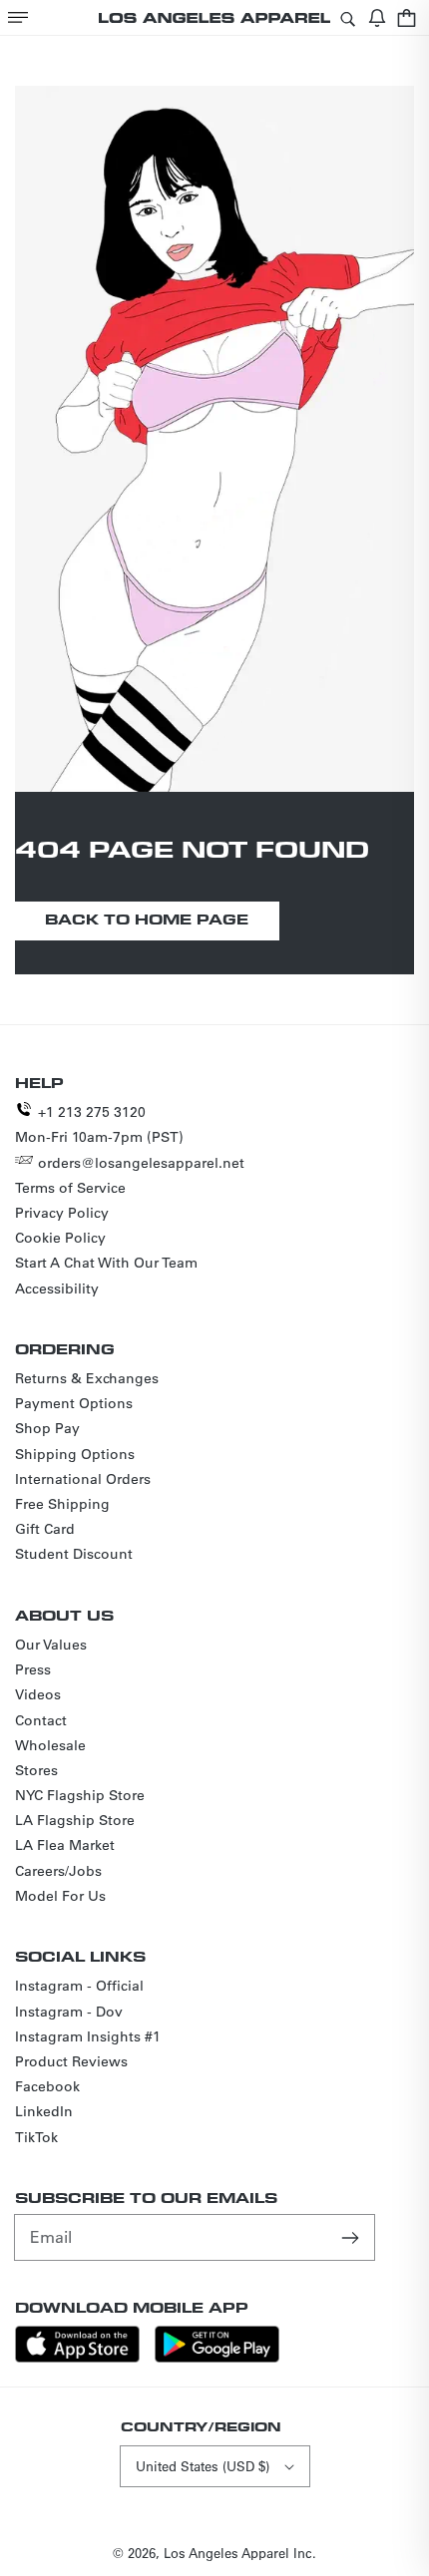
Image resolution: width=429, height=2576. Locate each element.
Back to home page (147, 919)
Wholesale (50, 1745)
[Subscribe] (352, 2237)
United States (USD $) (203, 2466)
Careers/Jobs (58, 1871)
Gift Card (45, 1529)
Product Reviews (71, 2061)
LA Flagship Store (75, 1820)
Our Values (51, 1645)
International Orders (83, 1479)
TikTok (36, 2137)
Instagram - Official (79, 1986)
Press (33, 1669)
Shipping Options (75, 1454)
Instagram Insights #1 (88, 2036)
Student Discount (74, 1554)
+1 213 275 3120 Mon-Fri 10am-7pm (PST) (99, 1124)
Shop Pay (47, 1428)
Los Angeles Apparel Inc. (240, 2553)
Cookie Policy (60, 1238)
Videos (38, 1694)
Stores (36, 1770)
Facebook (47, 2086)
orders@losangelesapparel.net (141, 1163)
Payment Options (74, 1403)
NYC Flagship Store (80, 1795)
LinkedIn (44, 2111)
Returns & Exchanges (87, 1378)
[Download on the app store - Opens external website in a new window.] (77, 2357)
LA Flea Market (65, 1845)
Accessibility (57, 1288)
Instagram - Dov (69, 2012)
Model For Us (60, 1896)
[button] (18, 17)
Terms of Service (70, 1188)
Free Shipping (62, 1504)
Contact (41, 1720)
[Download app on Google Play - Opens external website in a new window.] (217, 2357)
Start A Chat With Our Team (106, 1263)
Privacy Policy (62, 1213)
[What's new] (377, 17)
